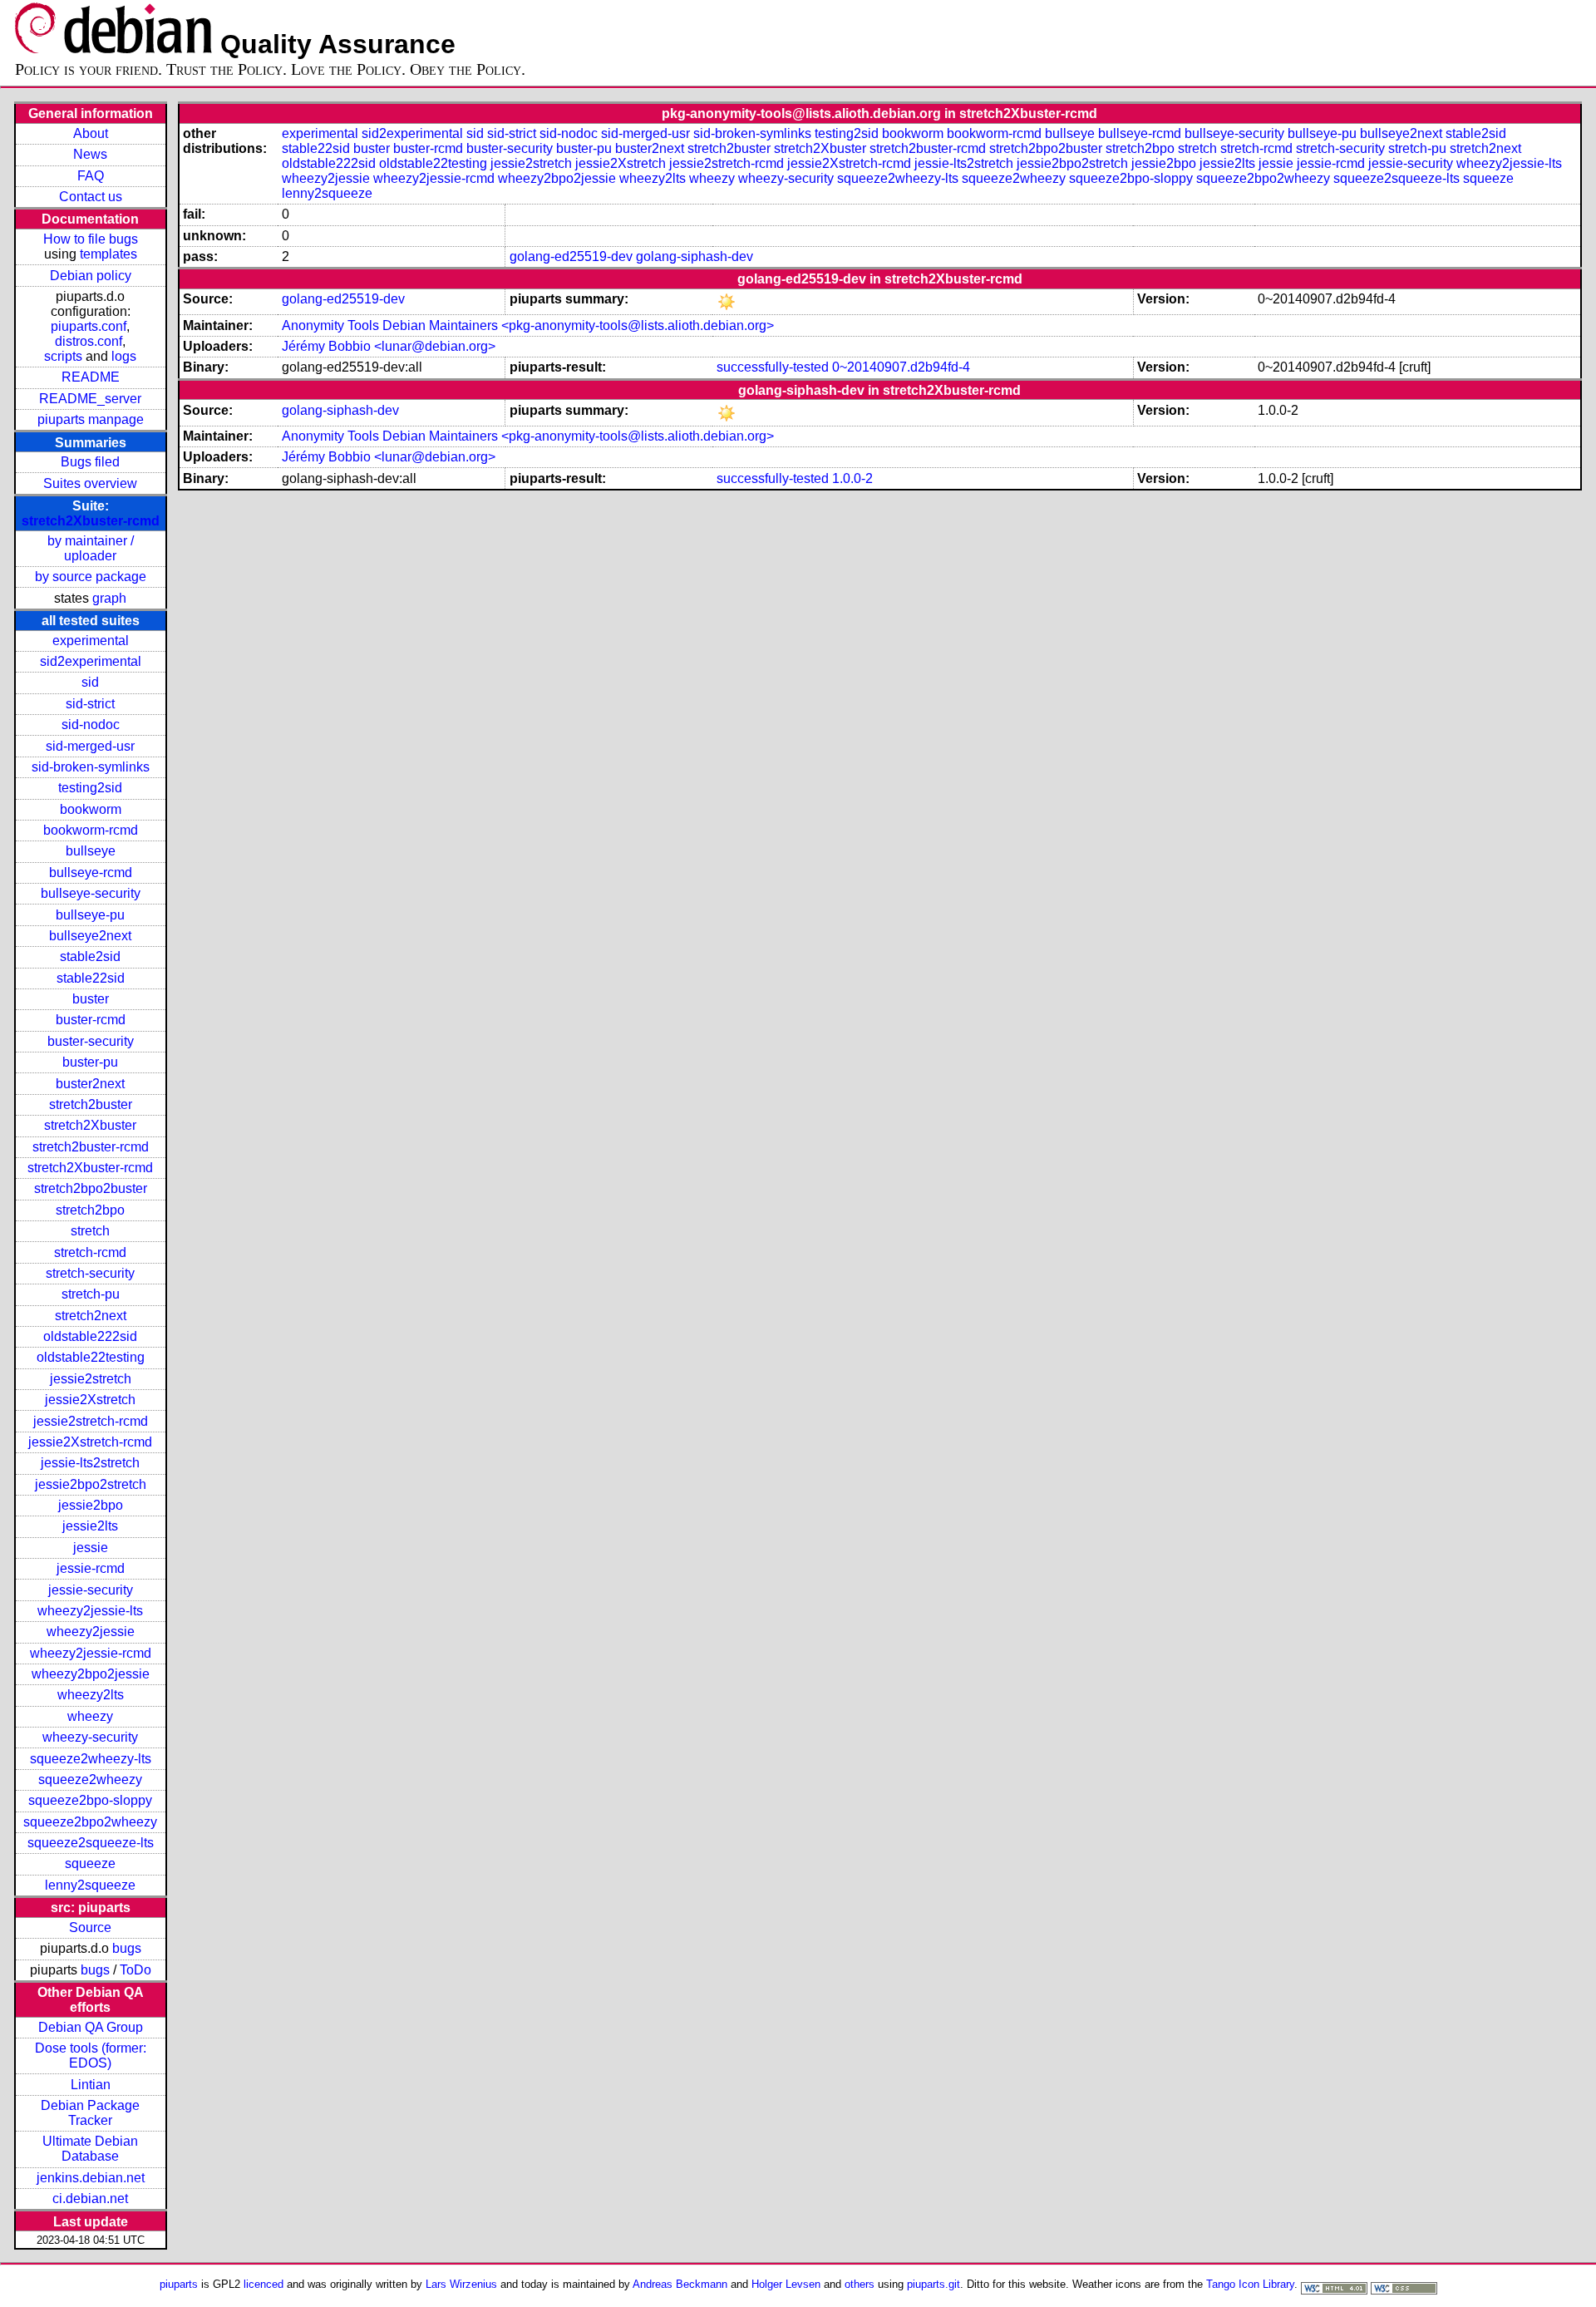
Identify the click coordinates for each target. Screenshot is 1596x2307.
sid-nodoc (91, 725)
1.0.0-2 (852, 478)
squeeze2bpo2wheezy (90, 1822)
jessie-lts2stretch (90, 1463)
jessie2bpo (91, 1505)
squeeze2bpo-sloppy (90, 1800)
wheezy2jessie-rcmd (91, 1653)
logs (124, 356)
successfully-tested (773, 367)
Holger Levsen (786, 2284)
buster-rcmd (91, 1020)
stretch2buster (91, 1104)
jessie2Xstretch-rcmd (90, 1442)
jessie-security (91, 1590)
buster (91, 999)
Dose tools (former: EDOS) (91, 2056)
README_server (90, 399)
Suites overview (90, 483)
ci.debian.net (90, 2199)
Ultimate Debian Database (90, 2149)
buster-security (91, 1041)
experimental (91, 641)
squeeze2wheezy (90, 1780)
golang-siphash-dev (695, 256)
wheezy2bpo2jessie (91, 1674)
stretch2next (91, 1316)
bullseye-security (91, 893)
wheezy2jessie (91, 1632)
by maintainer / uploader (91, 548)
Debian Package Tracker (90, 2113)
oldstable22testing (91, 1357)
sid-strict (90, 704)
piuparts (179, 2284)
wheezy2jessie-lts (90, 1611)
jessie (91, 1548)
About (91, 133)
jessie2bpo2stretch (91, 1484)
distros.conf (89, 341)
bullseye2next (90, 936)
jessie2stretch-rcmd (91, 1421)
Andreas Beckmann (680, 2284)
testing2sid (90, 788)
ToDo (135, 1970)
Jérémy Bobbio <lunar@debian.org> (389, 346)
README (91, 377)
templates (108, 254)
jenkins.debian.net (91, 2178)
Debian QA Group (91, 2027)
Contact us (91, 197)
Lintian (91, 2085)
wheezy (90, 1716)
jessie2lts (90, 1526)
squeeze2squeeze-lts (91, 1843)
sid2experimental (91, 661)
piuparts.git (933, 2284)
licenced (264, 2284)
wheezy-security (90, 1737)
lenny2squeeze (90, 1885)
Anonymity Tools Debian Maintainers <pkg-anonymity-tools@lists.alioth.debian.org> (528, 325)
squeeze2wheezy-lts (91, 1759)
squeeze (90, 1863)
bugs (127, 1948)
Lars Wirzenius (461, 2284)
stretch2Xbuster (90, 1125)
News (90, 154)
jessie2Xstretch (90, 1400)
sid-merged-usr (90, 746)
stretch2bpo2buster (91, 1188)
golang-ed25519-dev (571, 256)
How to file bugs (91, 239)
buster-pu (90, 1062)
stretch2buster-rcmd (91, 1147)
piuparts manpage (91, 419)
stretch (90, 1231)
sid (90, 682)
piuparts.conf (89, 326)
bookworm (91, 809)
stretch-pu (91, 1294)
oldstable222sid (90, 1336)
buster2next (90, 1084)
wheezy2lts (91, 1695)
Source (90, 1927)
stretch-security (90, 1273)
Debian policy (91, 276)
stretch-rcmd (90, 1252)
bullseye (91, 851)
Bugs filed (90, 462)
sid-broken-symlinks (91, 767)
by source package (91, 577)
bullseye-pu (90, 915)
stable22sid (91, 978)
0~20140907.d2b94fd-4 (901, 367)
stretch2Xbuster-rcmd (91, 521)
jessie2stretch (91, 1379)
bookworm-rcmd (91, 830)
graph (109, 598)
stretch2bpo (90, 1210)
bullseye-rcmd (91, 873)
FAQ (91, 176)
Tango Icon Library (1250, 2284)
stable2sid (90, 956)
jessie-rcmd (91, 1568)
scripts (63, 356)
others (860, 2284)
